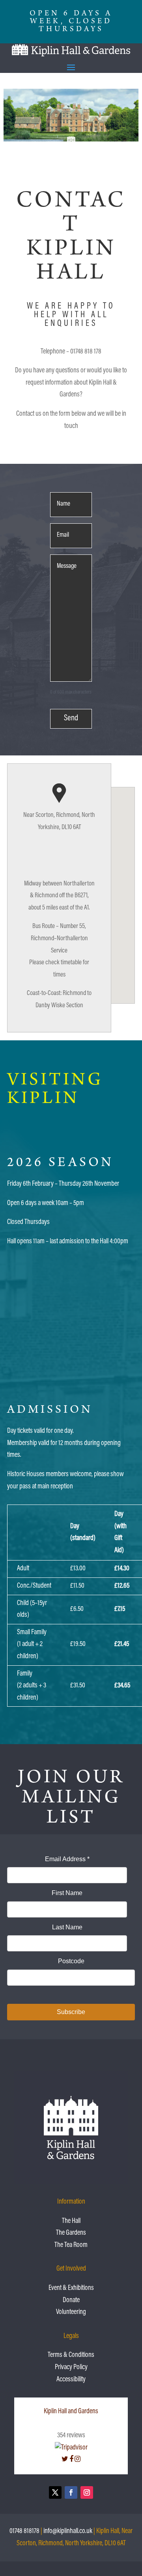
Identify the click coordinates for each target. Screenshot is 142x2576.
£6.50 (77, 1609)
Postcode (71, 1961)
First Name (67, 1893)
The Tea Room (71, 2245)
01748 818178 (24, 2531)
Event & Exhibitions (71, 2288)
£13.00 (78, 1569)
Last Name (67, 1927)
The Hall (71, 2221)
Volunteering (71, 2312)
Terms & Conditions (71, 2355)
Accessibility (71, 2380)
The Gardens (71, 2233)
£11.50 (77, 1586)
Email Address (67, 1859)
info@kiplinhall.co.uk (68, 2531)
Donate (71, 2301)
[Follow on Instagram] (87, 2492)
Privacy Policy (71, 2368)
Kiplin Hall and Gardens (71, 2412)
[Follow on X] (55, 2492)
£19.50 (78, 1644)
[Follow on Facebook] (71, 2492)
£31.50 (78, 1686)
